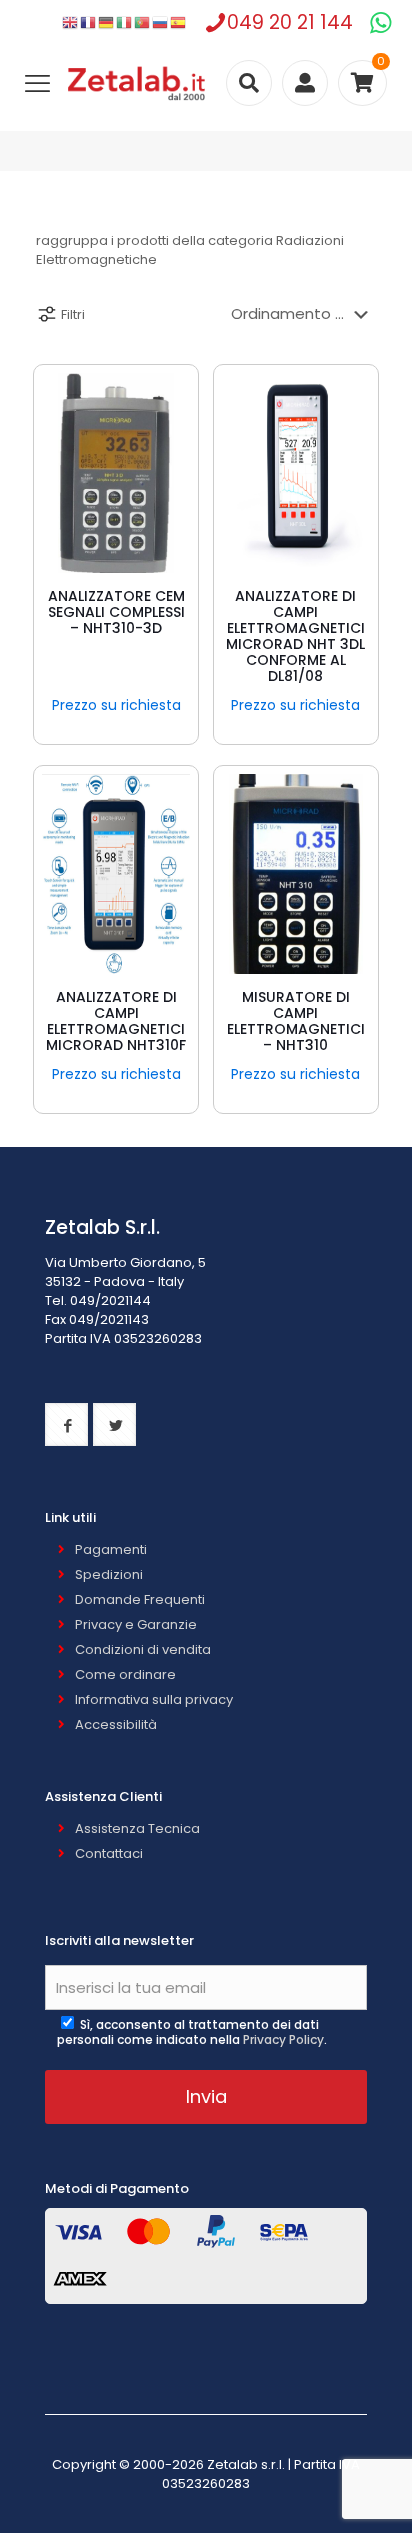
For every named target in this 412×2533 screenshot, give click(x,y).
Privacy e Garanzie (136, 1624)
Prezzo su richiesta (116, 705)
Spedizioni (109, 1574)
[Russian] (161, 22)
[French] (89, 22)
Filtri (73, 314)
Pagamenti (111, 1549)
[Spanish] (179, 22)
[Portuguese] (143, 22)
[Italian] (125, 22)
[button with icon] (66, 1424)
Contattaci (109, 1853)
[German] (107, 22)
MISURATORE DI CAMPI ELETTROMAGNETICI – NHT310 (296, 1021)
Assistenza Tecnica (137, 1828)
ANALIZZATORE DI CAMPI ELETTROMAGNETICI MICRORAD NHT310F (116, 1021)
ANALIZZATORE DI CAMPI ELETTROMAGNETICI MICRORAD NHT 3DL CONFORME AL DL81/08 (295, 636)
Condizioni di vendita (143, 1649)
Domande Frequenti (140, 1599)
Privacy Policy (283, 2039)
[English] (71, 22)
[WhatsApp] (380, 22)
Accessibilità (116, 1724)
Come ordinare (125, 1674)
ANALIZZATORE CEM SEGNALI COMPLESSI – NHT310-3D (116, 612)
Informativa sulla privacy (154, 1699)
